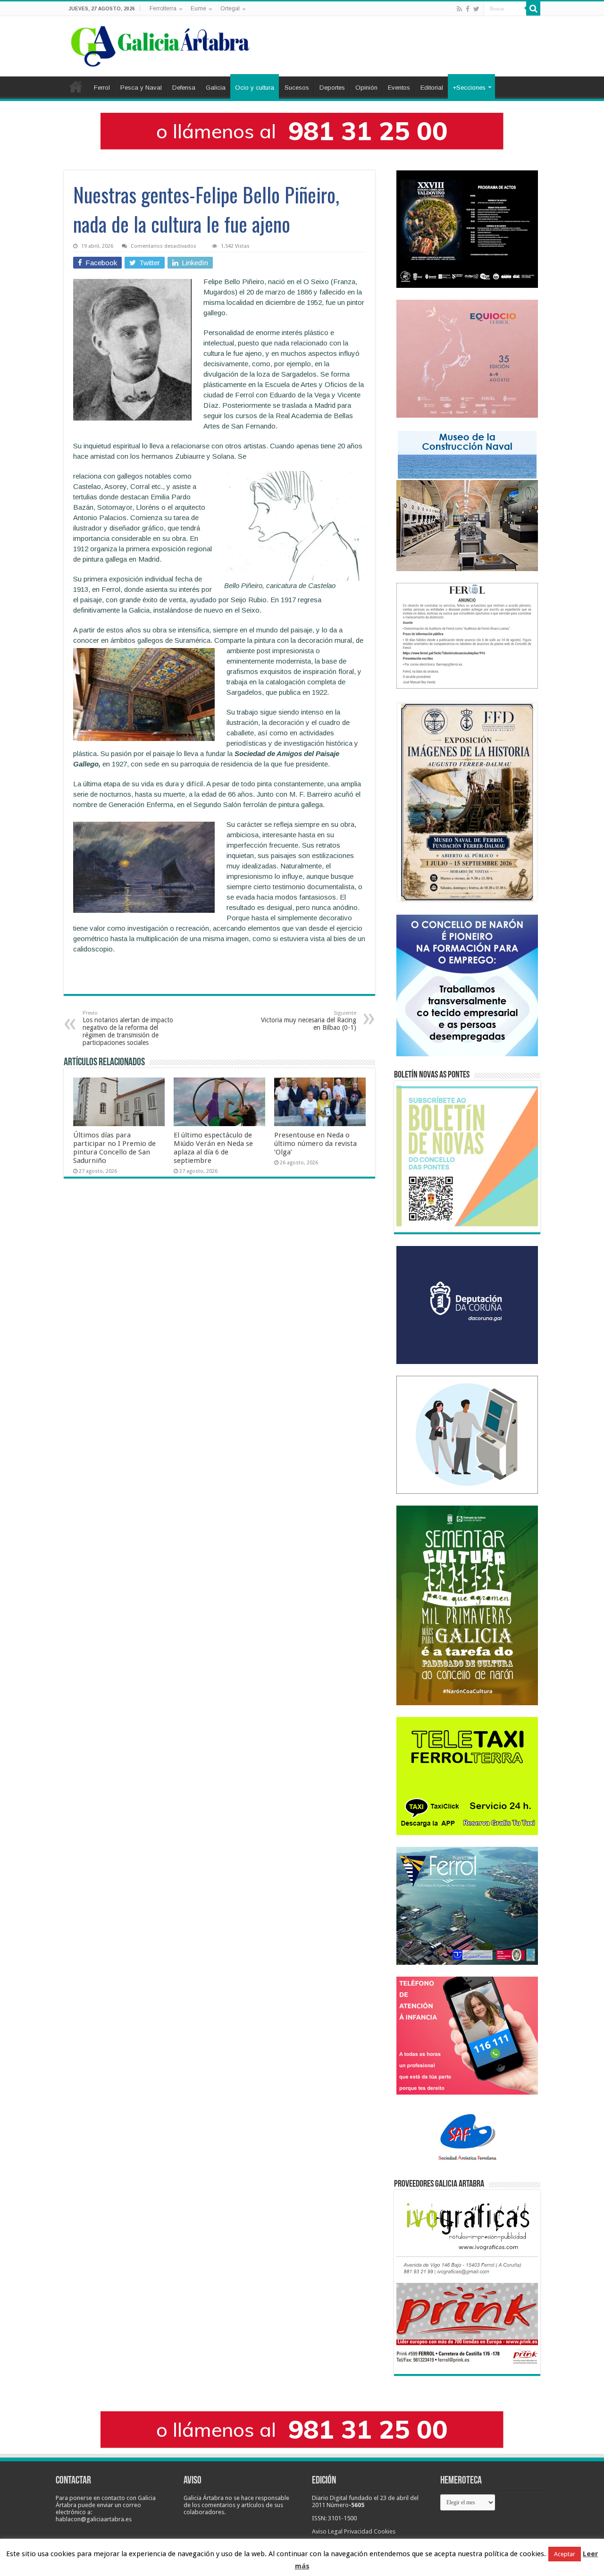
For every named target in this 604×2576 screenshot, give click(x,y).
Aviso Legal (327, 2531)
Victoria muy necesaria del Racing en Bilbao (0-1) (309, 1021)
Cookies (385, 2531)
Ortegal (230, 8)
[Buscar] (533, 8)
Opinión (366, 88)
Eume (198, 8)
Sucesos (297, 88)
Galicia (216, 88)
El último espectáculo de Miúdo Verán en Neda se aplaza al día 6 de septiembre (213, 1148)
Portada (76, 86)
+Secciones (469, 88)
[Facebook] (468, 9)
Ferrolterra (163, 8)
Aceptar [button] (565, 2554)
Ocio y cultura (255, 88)
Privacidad (358, 2531)
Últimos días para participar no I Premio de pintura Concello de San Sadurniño (114, 1148)
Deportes (332, 88)
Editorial (432, 88)
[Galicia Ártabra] (160, 44)
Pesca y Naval (141, 88)
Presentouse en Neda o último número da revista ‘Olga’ (315, 1144)
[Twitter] (476, 9)
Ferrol (102, 88)
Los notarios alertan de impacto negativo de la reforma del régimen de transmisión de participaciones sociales (128, 1028)
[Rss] (459, 9)
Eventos (399, 88)
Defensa (184, 88)
